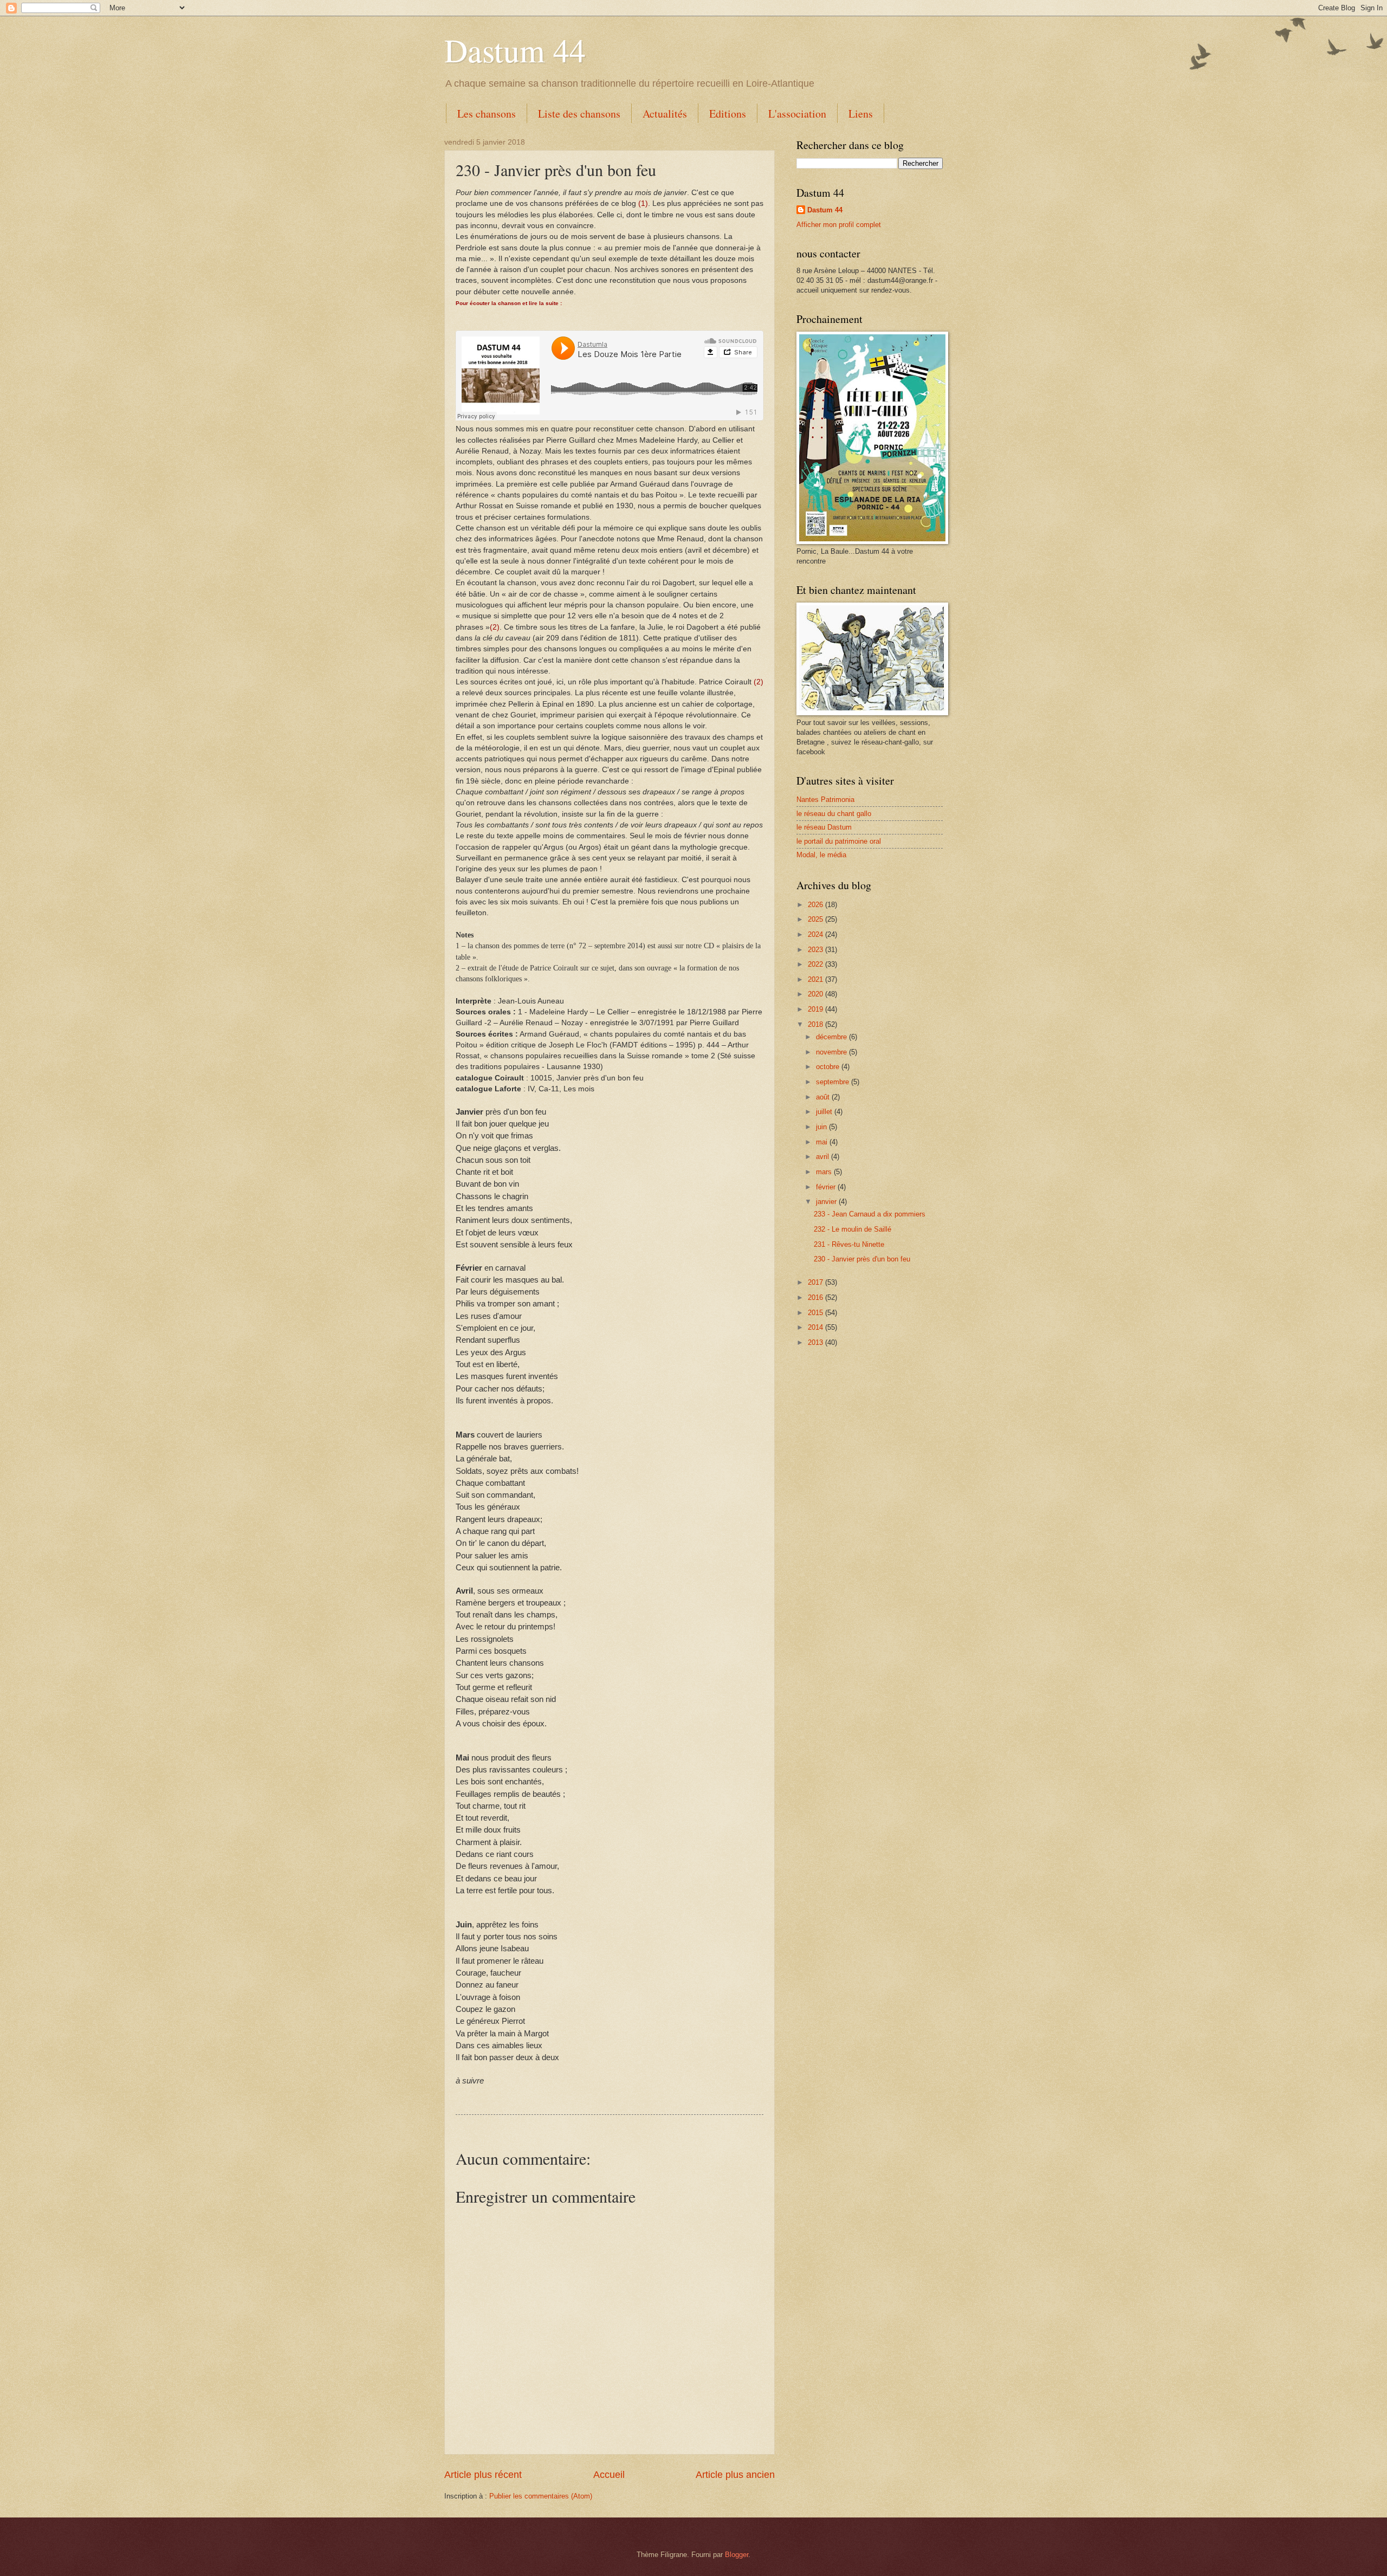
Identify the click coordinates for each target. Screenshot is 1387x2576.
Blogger (737, 2555)
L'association (797, 114)
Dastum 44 (515, 50)
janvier (827, 1202)
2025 (816, 919)
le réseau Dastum (824, 827)
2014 (816, 1327)
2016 (816, 1297)
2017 (816, 1282)
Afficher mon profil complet (839, 225)
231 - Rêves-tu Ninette (849, 1244)
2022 (816, 964)
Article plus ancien (735, 2475)
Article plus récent (483, 2475)
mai (823, 1142)
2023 (816, 950)
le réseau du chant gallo (834, 814)
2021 (816, 979)
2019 (816, 1009)
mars (825, 1172)
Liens (861, 114)
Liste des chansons (579, 114)
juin (822, 1127)
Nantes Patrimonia (825, 800)
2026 (816, 905)
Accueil (609, 2475)
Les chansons (487, 114)
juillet (825, 1112)
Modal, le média (821, 855)
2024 (816, 934)
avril (824, 1157)
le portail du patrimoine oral (839, 841)
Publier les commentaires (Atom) (541, 2496)
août (824, 1097)
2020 (816, 994)
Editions (728, 114)
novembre (832, 1052)
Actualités (665, 114)
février (827, 1187)
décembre (832, 1037)
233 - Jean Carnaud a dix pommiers (870, 1214)
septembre (834, 1082)
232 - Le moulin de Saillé (853, 1229)
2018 (816, 1024)
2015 (816, 1313)
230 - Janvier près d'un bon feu (862, 1259)
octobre (829, 1067)
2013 (816, 1342)
